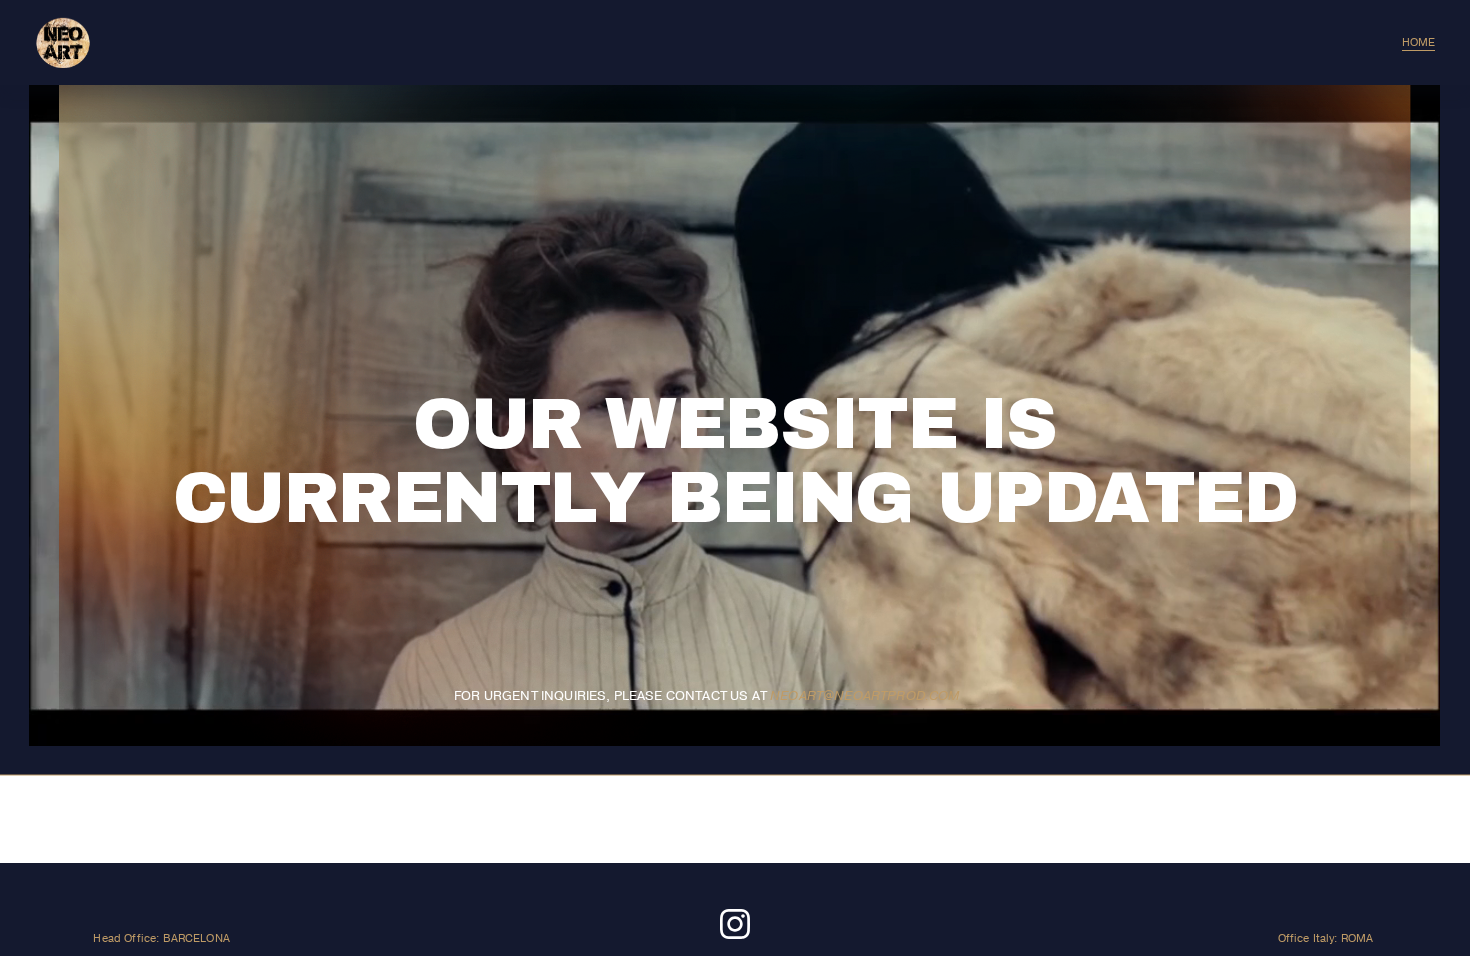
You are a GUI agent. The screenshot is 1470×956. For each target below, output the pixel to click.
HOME (1418, 42)
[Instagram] (735, 924)
